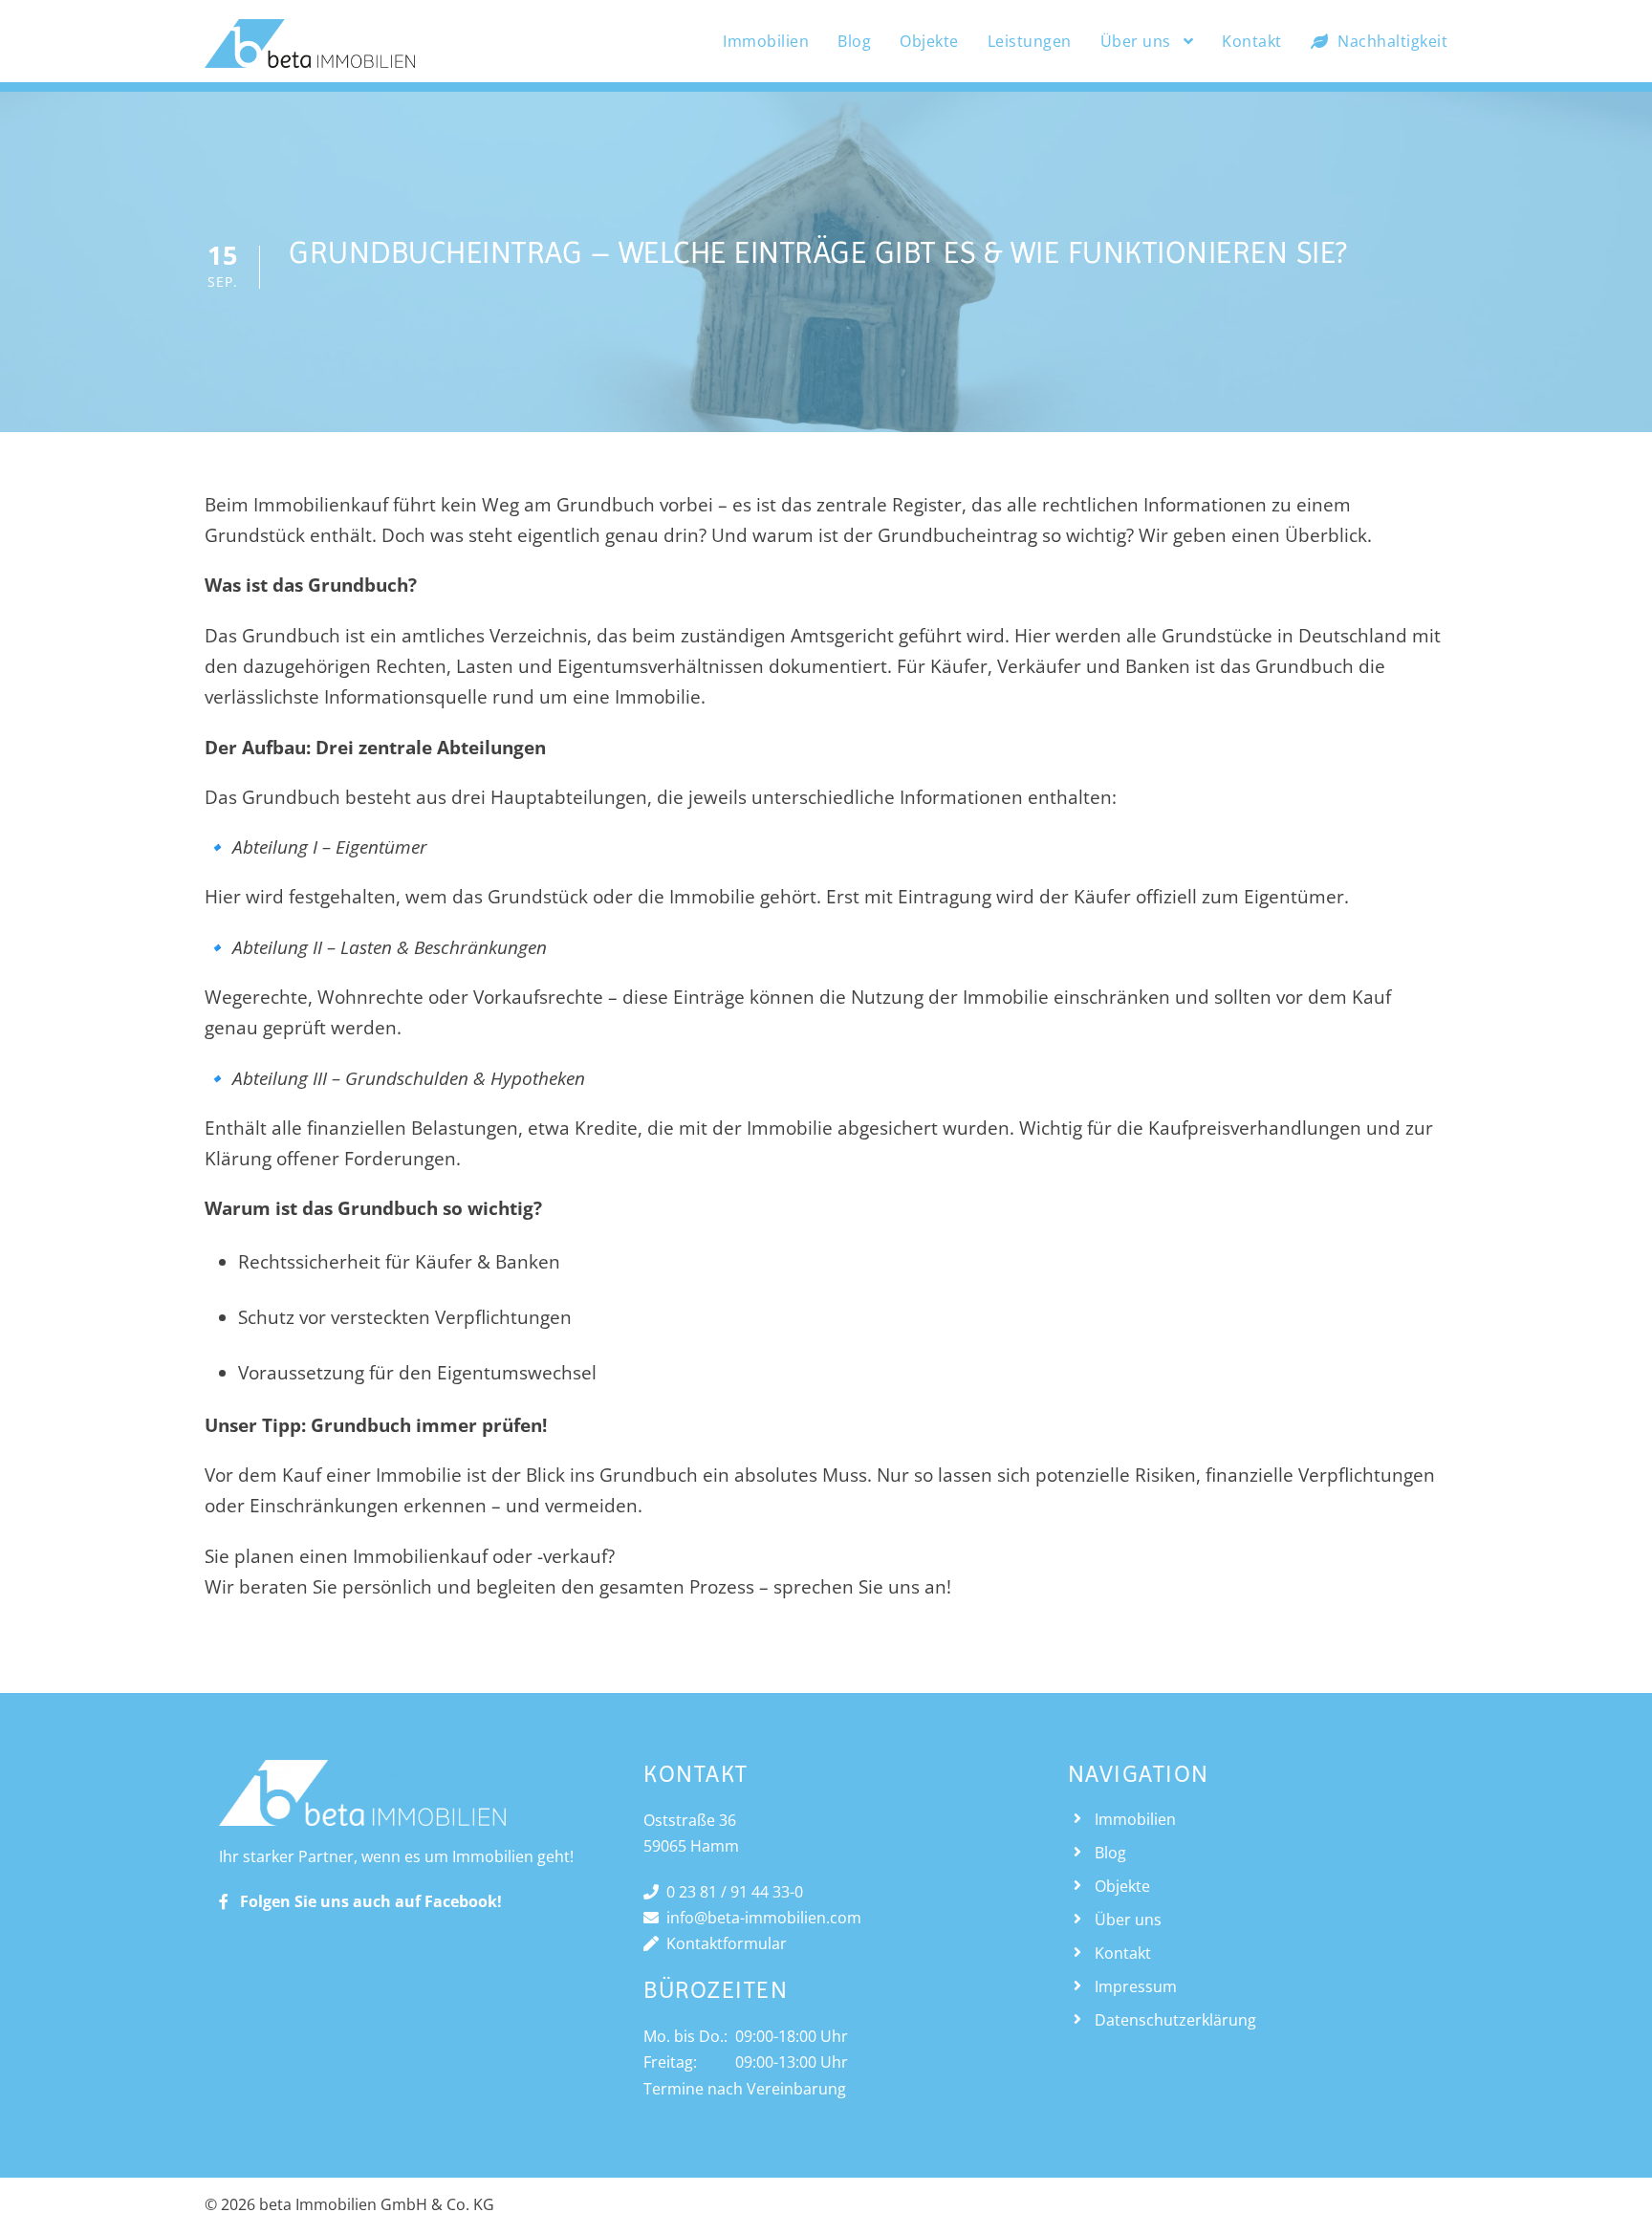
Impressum (1136, 1986)
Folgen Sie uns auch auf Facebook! (365, 1901)
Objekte (929, 41)
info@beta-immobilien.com (760, 1918)
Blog (854, 41)
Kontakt (1252, 41)
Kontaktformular (723, 1943)
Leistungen (1030, 41)
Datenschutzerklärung (1175, 2020)
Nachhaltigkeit (1392, 41)
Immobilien (766, 41)
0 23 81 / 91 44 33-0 (731, 1892)
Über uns (1136, 41)
